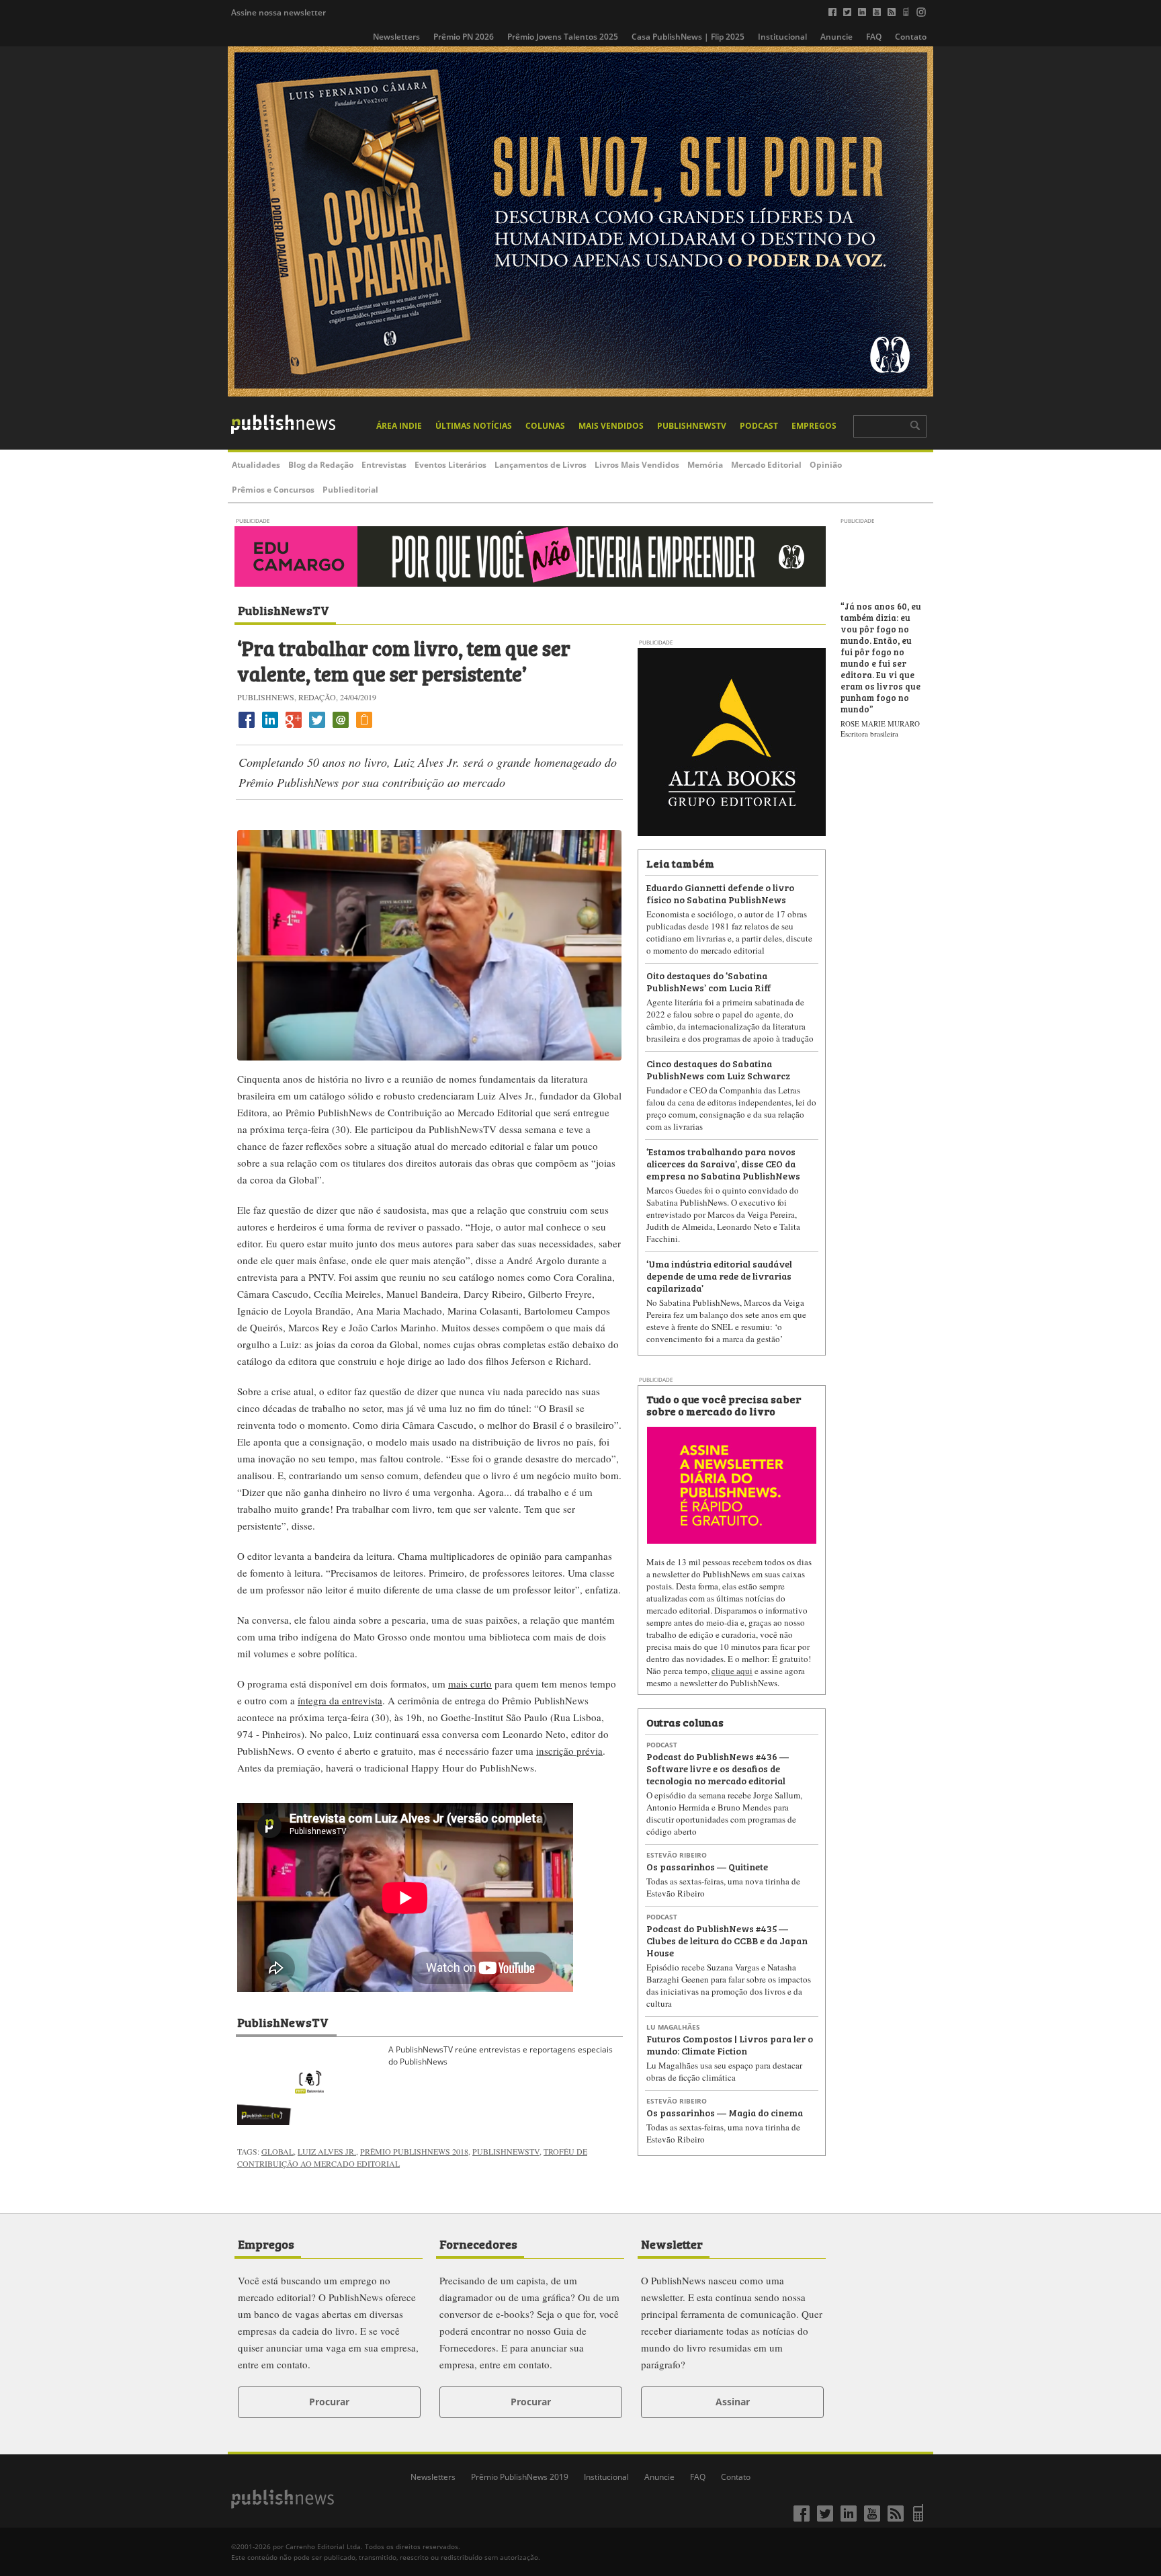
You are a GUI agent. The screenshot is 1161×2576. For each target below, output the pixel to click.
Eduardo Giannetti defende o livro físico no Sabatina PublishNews (720, 893)
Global (277, 2151)
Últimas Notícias (474, 426)
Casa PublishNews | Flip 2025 (688, 37)
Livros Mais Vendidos (637, 465)
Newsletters (396, 37)
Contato (911, 37)
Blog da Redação (321, 465)
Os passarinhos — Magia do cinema (725, 2112)
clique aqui (732, 1671)
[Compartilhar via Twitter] (317, 728)
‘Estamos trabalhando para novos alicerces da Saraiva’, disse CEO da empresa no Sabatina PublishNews (723, 1163)
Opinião (826, 465)
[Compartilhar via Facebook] (247, 728)
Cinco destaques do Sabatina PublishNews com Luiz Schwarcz (718, 1069)
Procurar (329, 2402)
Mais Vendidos (611, 426)
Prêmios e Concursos (273, 490)
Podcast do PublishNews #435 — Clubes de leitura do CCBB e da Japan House (727, 1940)
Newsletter (672, 2243)
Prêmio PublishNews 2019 (520, 2477)
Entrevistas (384, 465)
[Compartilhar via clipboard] (364, 728)
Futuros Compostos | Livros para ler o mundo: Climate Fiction (730, 2044)
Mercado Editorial (766, 465)
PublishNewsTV (692, 426)
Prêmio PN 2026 (464, 37)
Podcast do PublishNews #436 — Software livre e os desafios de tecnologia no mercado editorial (718, 1768)
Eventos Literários (450, 465)
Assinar (733, 2402)
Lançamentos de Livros (541, 465)
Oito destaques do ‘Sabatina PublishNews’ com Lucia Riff (709, 981)
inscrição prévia (569, 1751)
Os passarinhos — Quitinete (707, 1866)
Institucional (782, 37)
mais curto (470, 1684)
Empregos (814, 426)
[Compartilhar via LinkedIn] (270, 728)
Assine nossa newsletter (278, 12)
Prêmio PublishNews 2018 (414, 2151)
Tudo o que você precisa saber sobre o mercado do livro (724, 1405)
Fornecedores (478, 2243)
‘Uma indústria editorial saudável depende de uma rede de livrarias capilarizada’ (719, 1275)
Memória (705, 465)
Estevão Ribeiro (677, 1855)
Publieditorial (350, 490)
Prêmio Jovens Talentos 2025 (563, 37)
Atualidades (256, 465)
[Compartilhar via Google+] (294, 728)
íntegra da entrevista (340, 1700)
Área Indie (399, 426)
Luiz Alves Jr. (327, 2151)
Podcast (759, 426)
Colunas (545, 426)
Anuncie (836, 37)
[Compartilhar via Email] (341, 728)
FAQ (874, 37)
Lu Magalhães (673, 2027)
